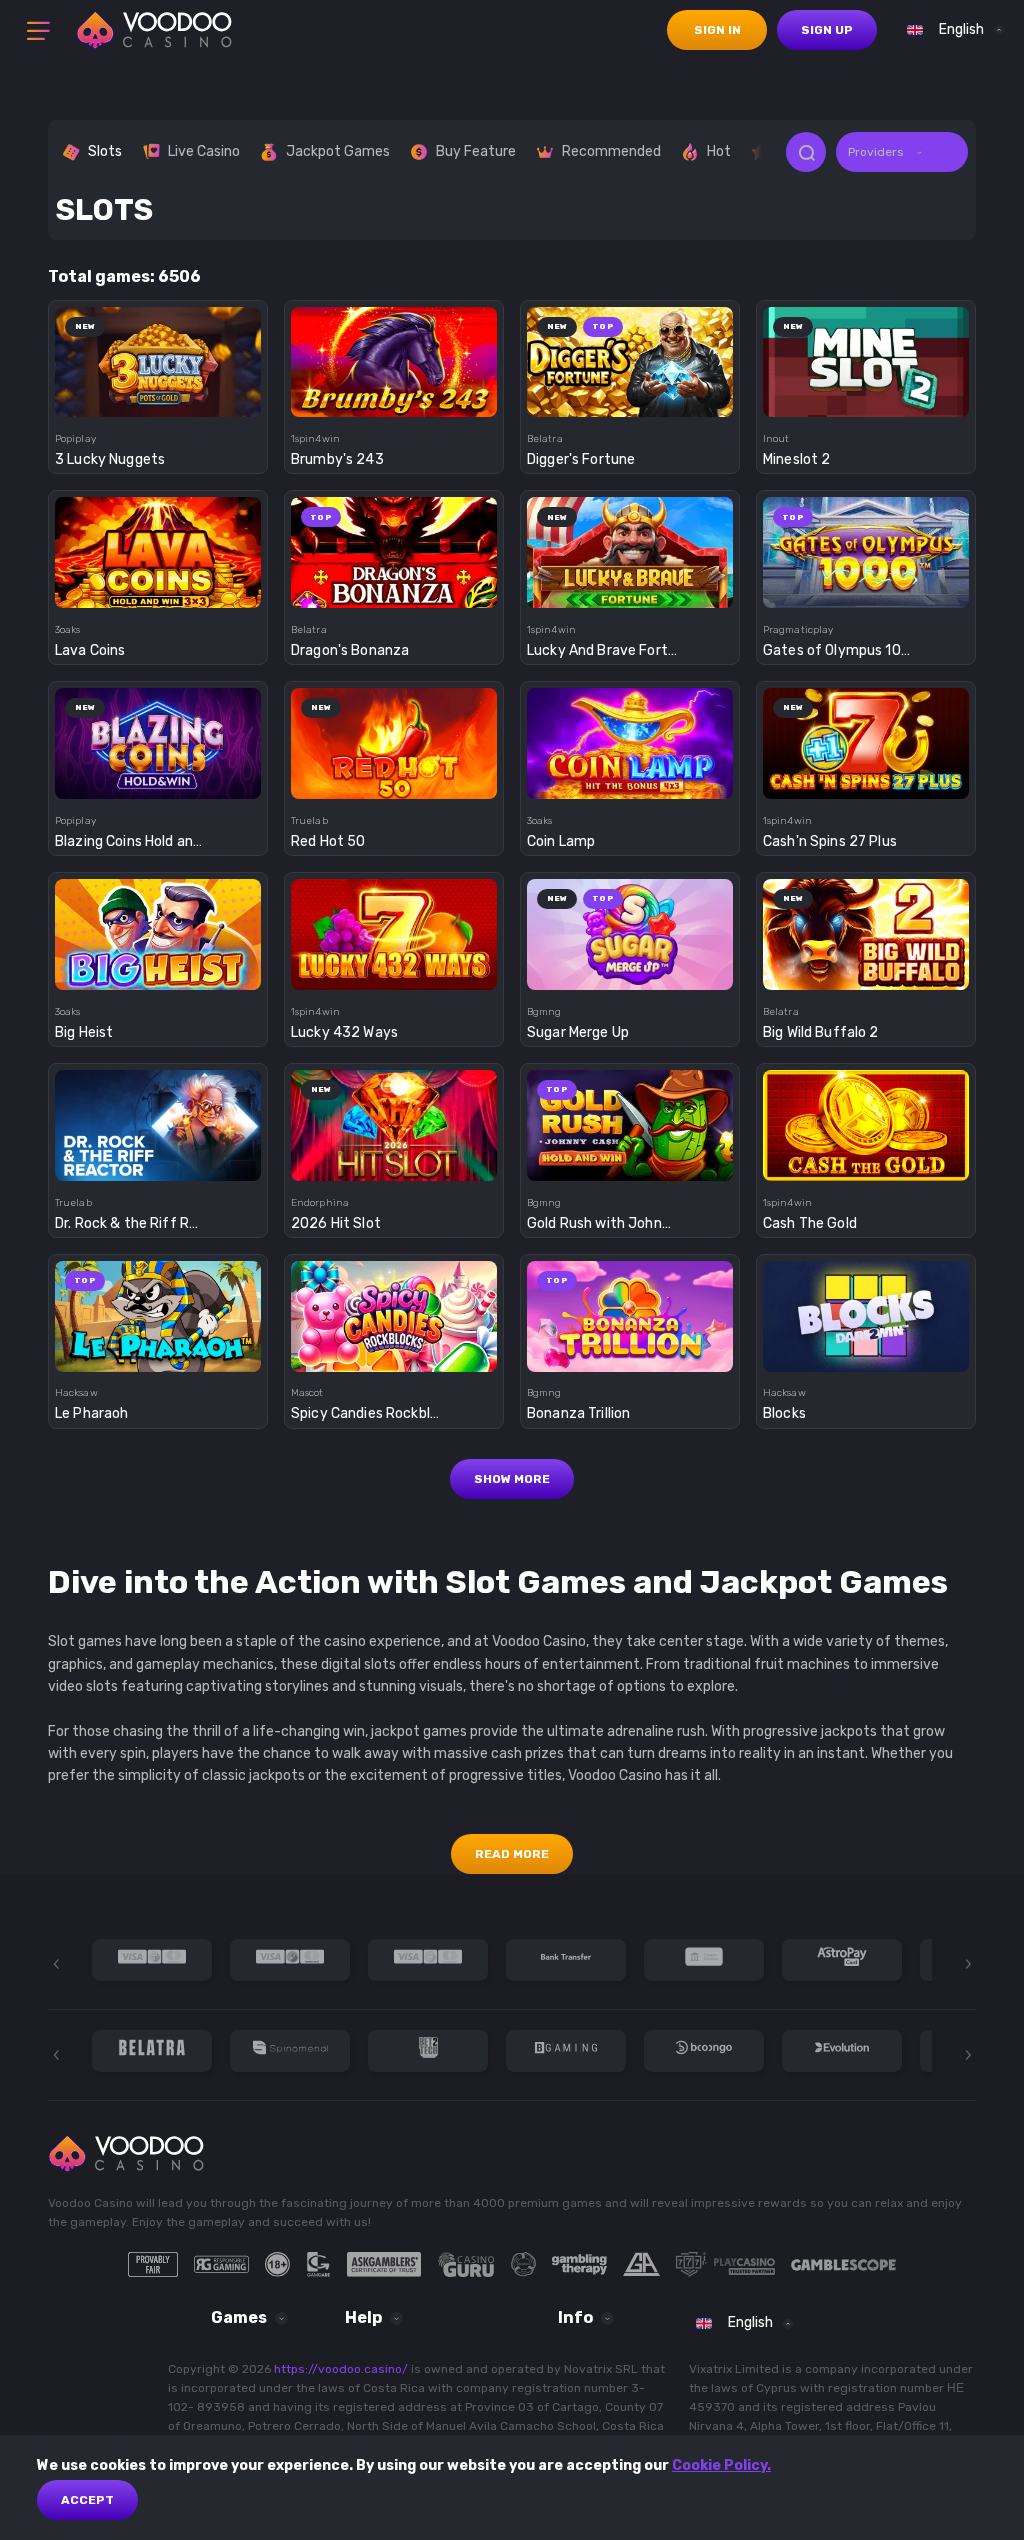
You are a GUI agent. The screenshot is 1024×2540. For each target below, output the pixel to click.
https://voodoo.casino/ (341, 2369)
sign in (717, 30)
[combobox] (950, 30)
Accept (87, 2500)
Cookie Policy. (721, 2465)
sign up (827, 30)
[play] (158, 355)
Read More (512, 1854)
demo (158, 396)
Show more (512, 1479)
